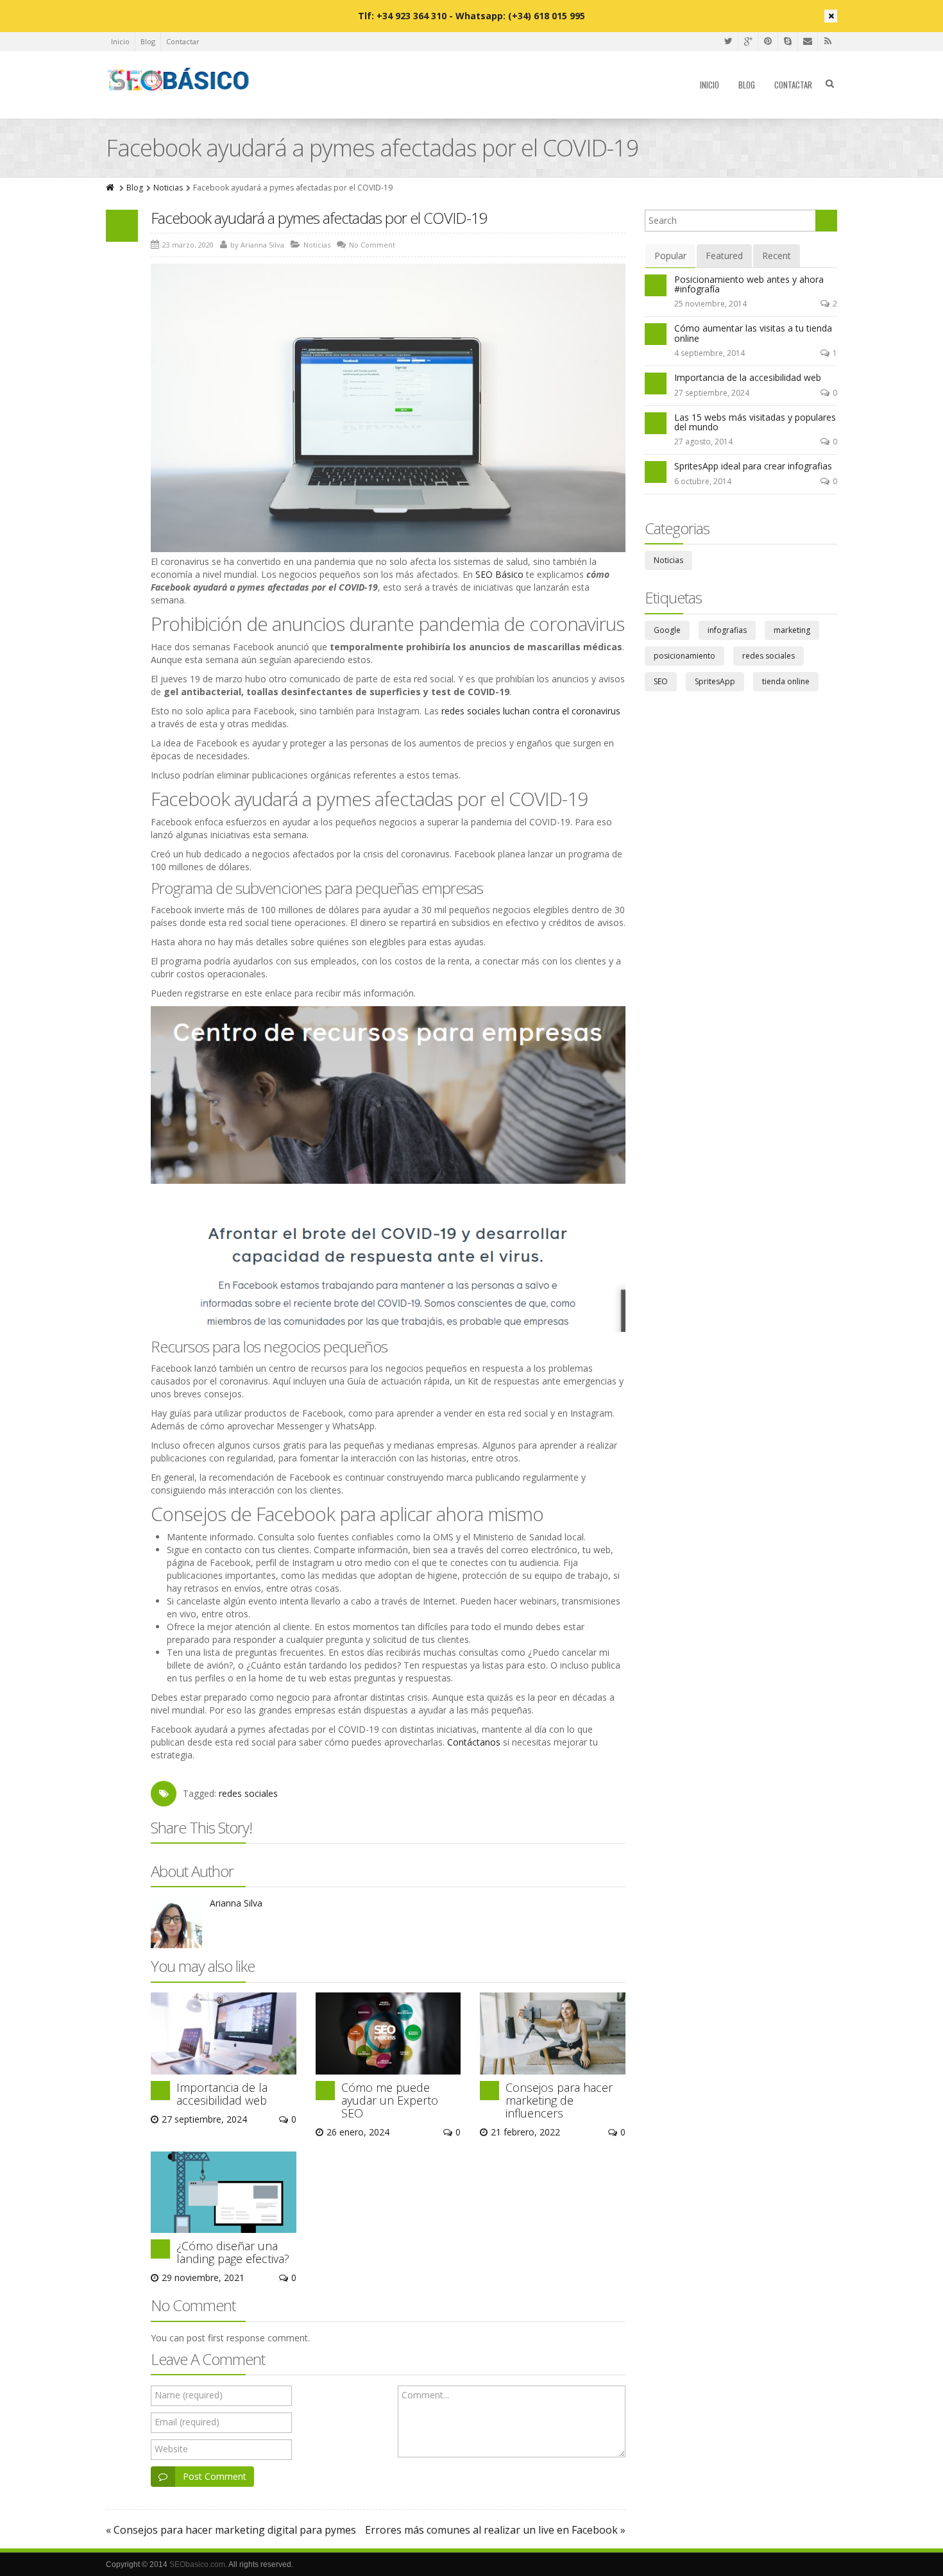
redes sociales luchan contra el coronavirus (531, 711)
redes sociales (248, 1793)
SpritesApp (715, 681)
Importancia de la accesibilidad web (222, 2094)
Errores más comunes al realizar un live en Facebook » (495, 2530)
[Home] (111, 188)
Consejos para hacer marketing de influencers (559, 2100)
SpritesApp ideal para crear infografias (753, 466)
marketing (792, 630)
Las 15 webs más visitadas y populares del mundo (755, 422)
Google (667, 630)
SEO (661, 681)
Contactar (183, 41)
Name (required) (189, 2395)
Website (171, 2449)
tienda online (786, 681)
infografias (727, 630)
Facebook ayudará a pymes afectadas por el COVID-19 (319, 218)
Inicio (120, 41)
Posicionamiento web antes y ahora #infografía (749, 284)
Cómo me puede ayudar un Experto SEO (390, 2100)
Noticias (168, 188)
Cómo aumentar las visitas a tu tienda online (753, 333)
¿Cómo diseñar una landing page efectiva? (233, 2252)
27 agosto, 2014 (703, 442)
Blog (148, 41)
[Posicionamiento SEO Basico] (179, 80)
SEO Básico (499, 574)
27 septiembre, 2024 (712, 393)
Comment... (425, 2395)
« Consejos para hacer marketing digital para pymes (231, 2530)
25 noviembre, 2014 (710, 304)
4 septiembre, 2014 (709, 353)
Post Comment (215, 2476)
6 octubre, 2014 (703, 481)
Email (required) (187, 2422)
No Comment (372, 245)
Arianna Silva (262, 245)
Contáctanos (474, 1742)
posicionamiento (684, 656)
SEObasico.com (197, 2564)
